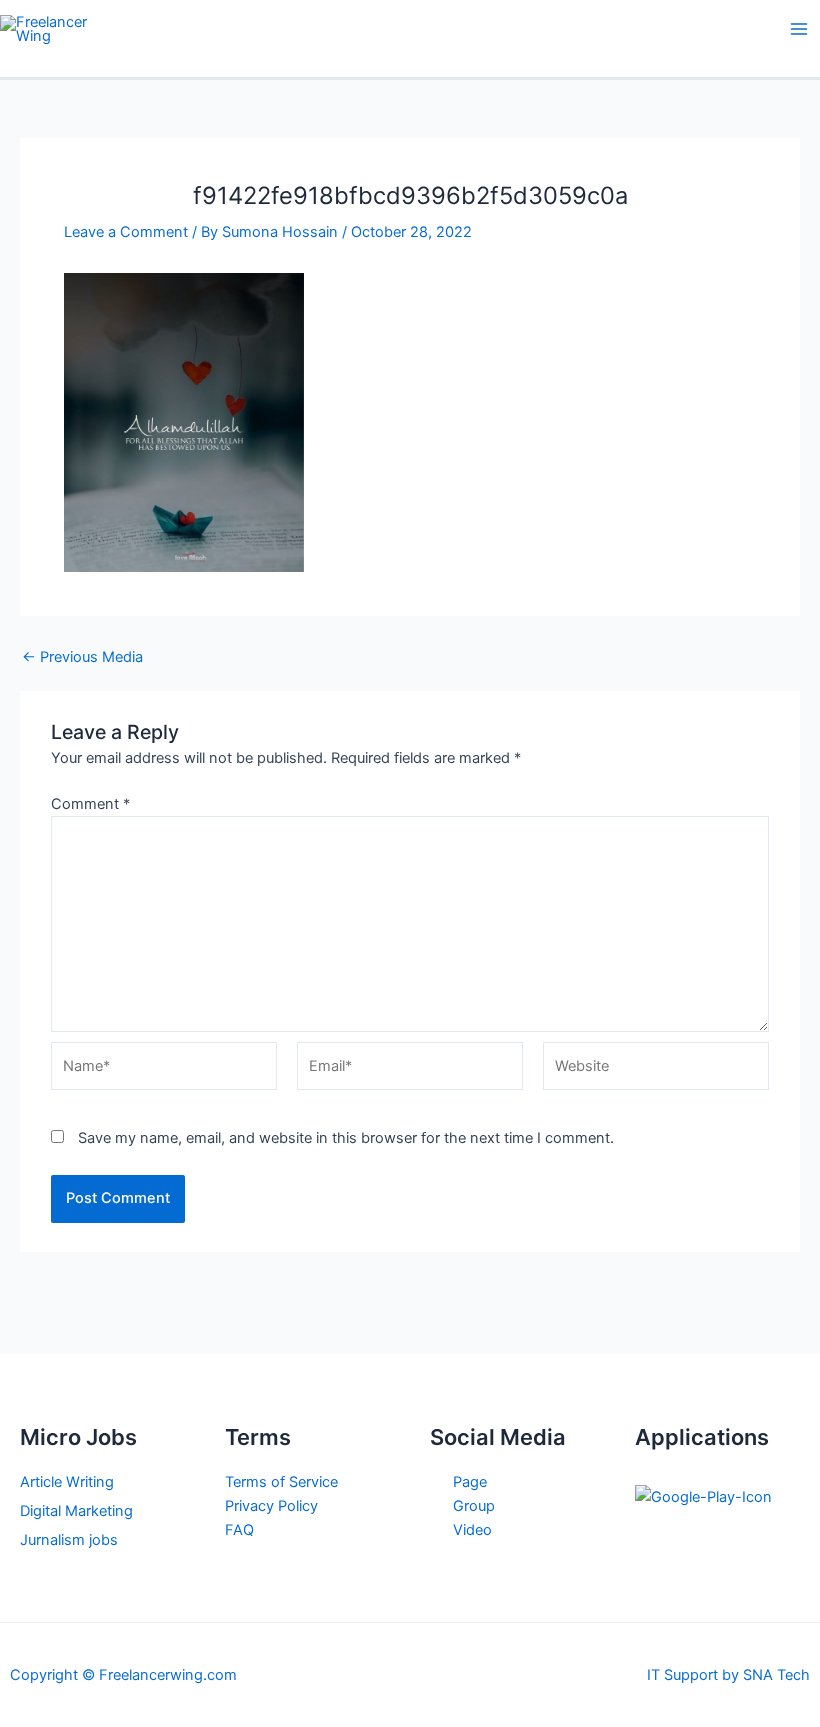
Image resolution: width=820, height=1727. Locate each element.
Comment (90, 804)
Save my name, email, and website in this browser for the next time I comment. (346, 1138)
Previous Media (82, 657)
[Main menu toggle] (799, 29)
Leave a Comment (126, 232)
